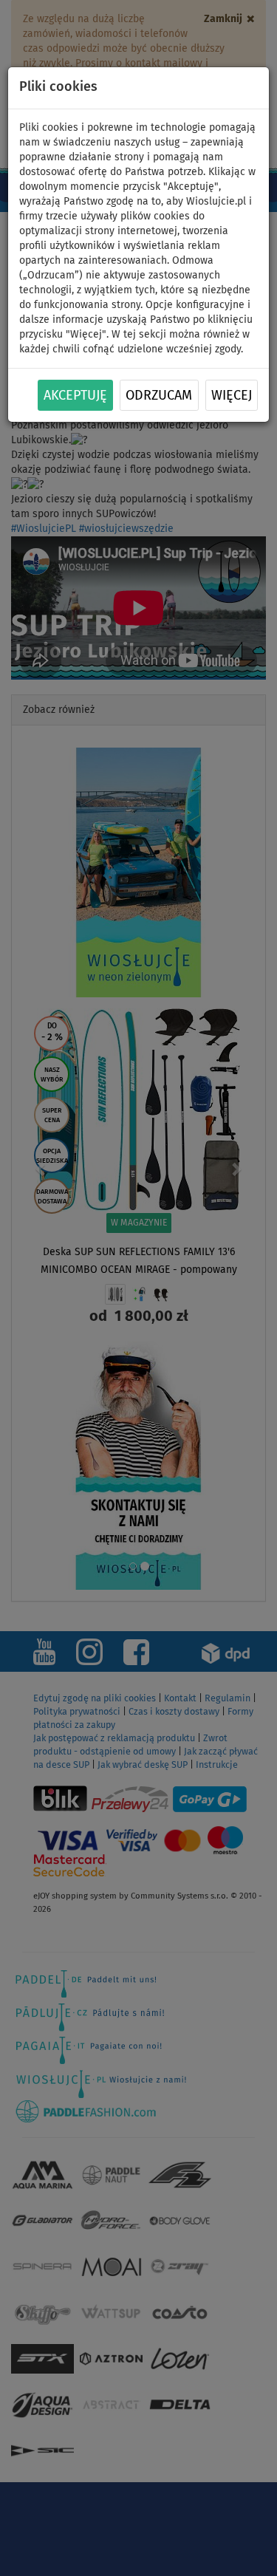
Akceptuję (75, 396)
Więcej (232, 396)
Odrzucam (159, 396)
